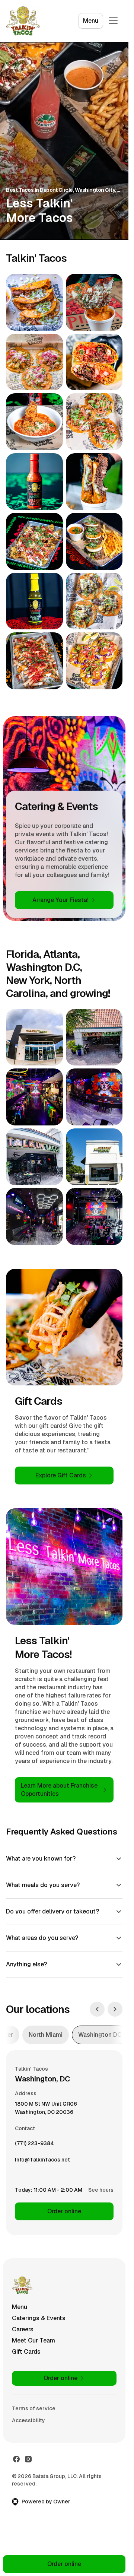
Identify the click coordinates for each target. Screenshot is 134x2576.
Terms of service (34, 2408)
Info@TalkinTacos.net (42, 2162)
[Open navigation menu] (113, 21)
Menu (91, 21)
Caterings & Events (39, 2318)
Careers (23, 2329)
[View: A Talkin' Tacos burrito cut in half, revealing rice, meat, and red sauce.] (94, 362)
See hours (101, 2190)
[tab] (46, 2035)
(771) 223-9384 (34, 2145)
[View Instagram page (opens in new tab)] (28, 2459)
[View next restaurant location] (115, 2009)
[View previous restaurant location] (97, 2009)
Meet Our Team (33, 2340)
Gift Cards (26, 2352)
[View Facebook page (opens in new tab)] (16, 2459)
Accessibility (28, 2420)
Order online (64, 2211)
